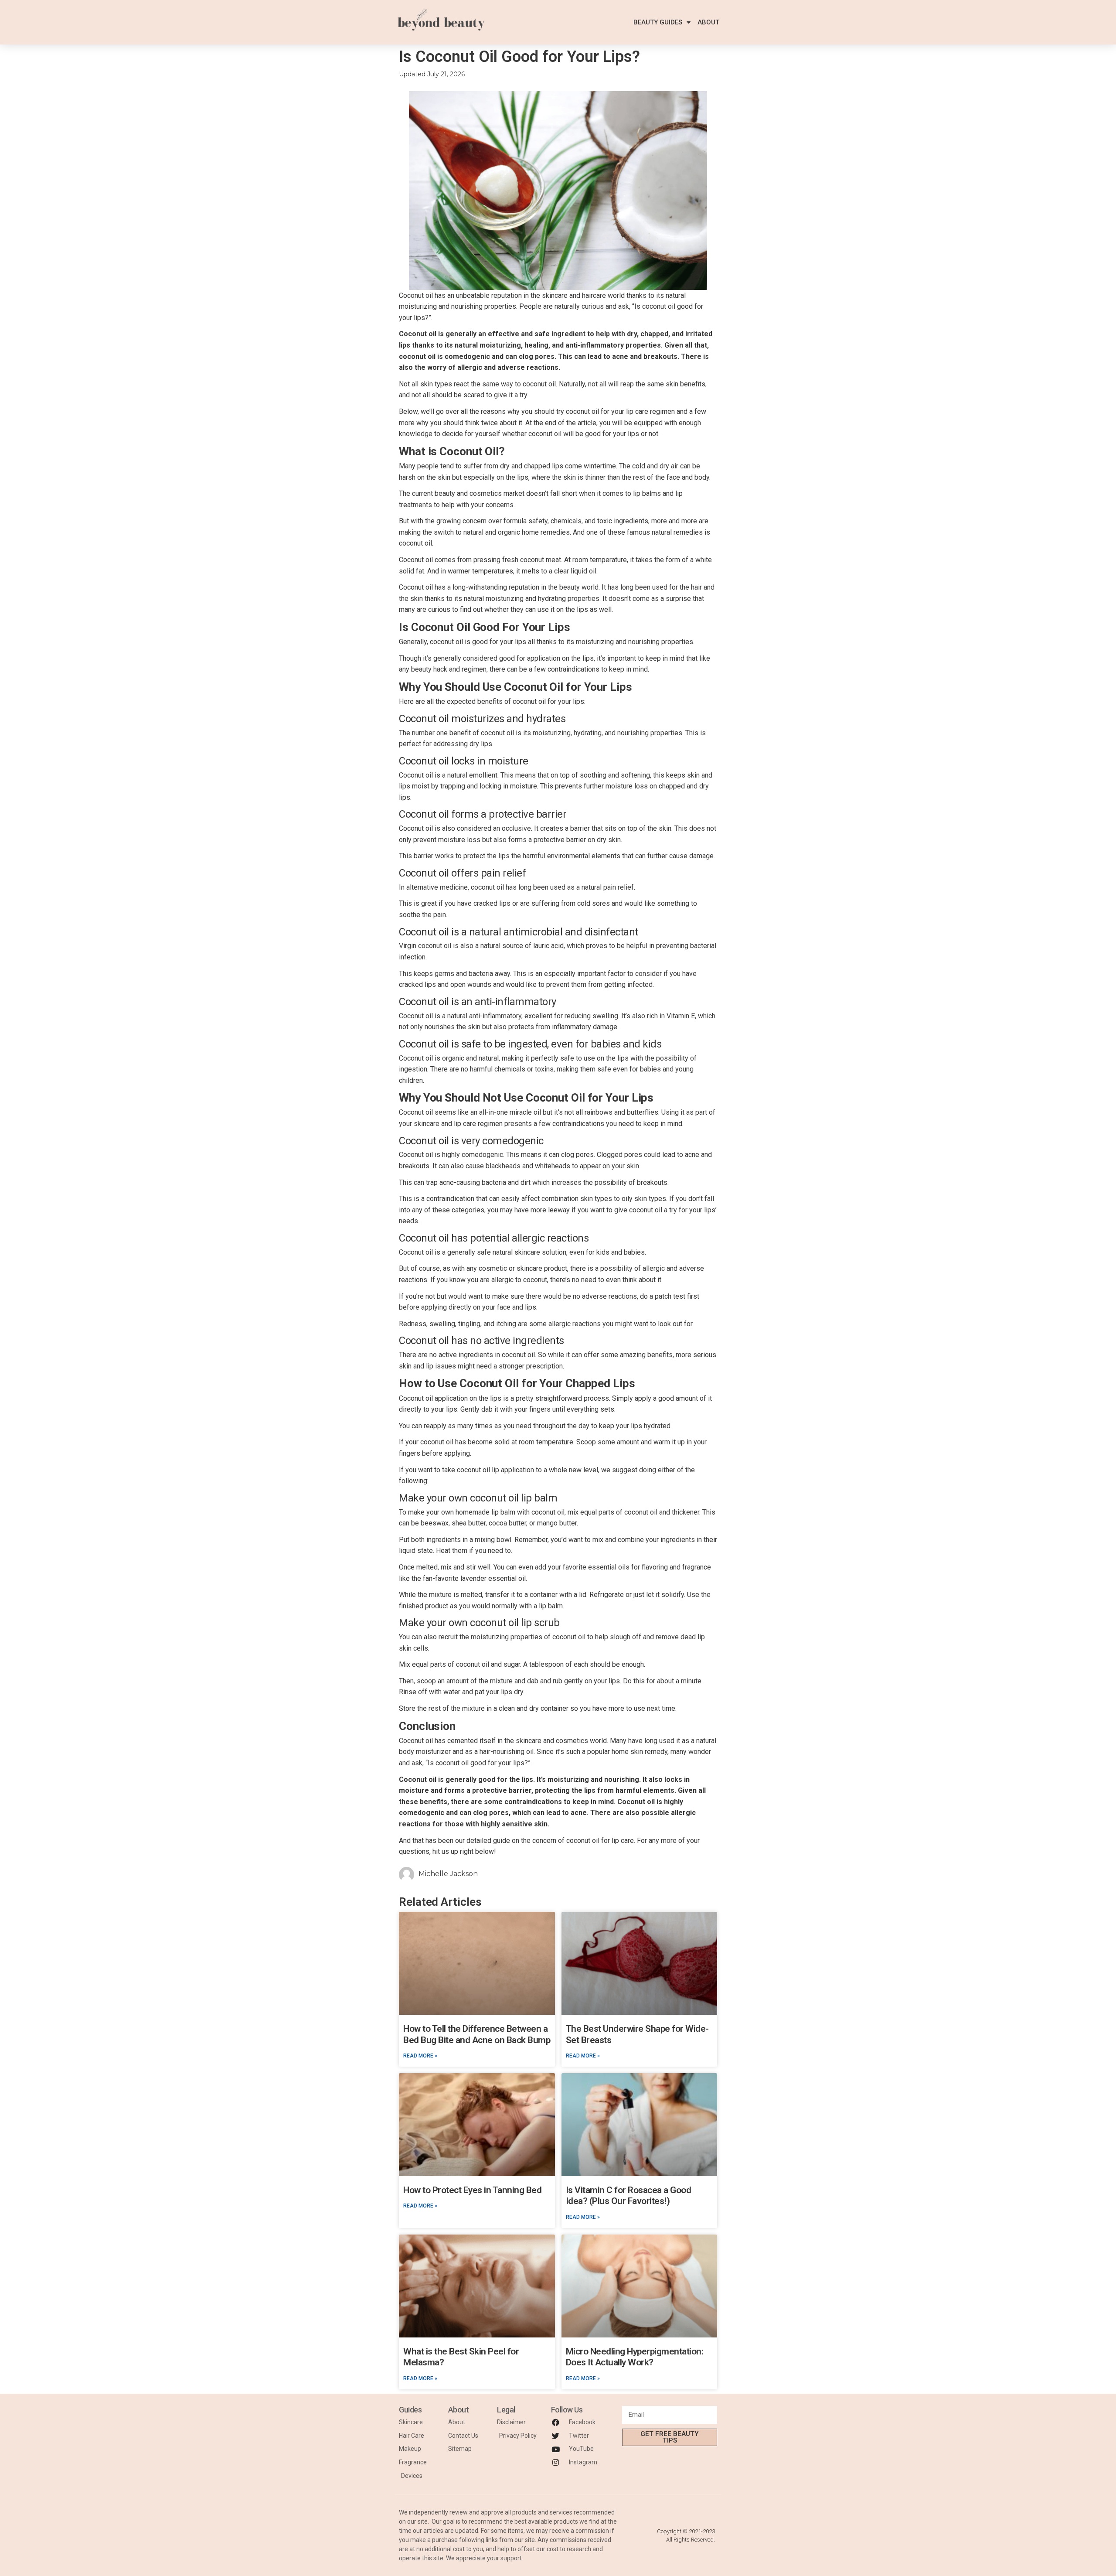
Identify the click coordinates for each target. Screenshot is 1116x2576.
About (708, 22)
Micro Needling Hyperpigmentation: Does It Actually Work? (635, 2357)
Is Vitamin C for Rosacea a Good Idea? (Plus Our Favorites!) (629, 2196)
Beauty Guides (658, 22)
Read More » (420, 2056)
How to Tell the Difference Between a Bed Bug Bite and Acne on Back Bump (477, 2034)
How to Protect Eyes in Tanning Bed (472, 2190)
